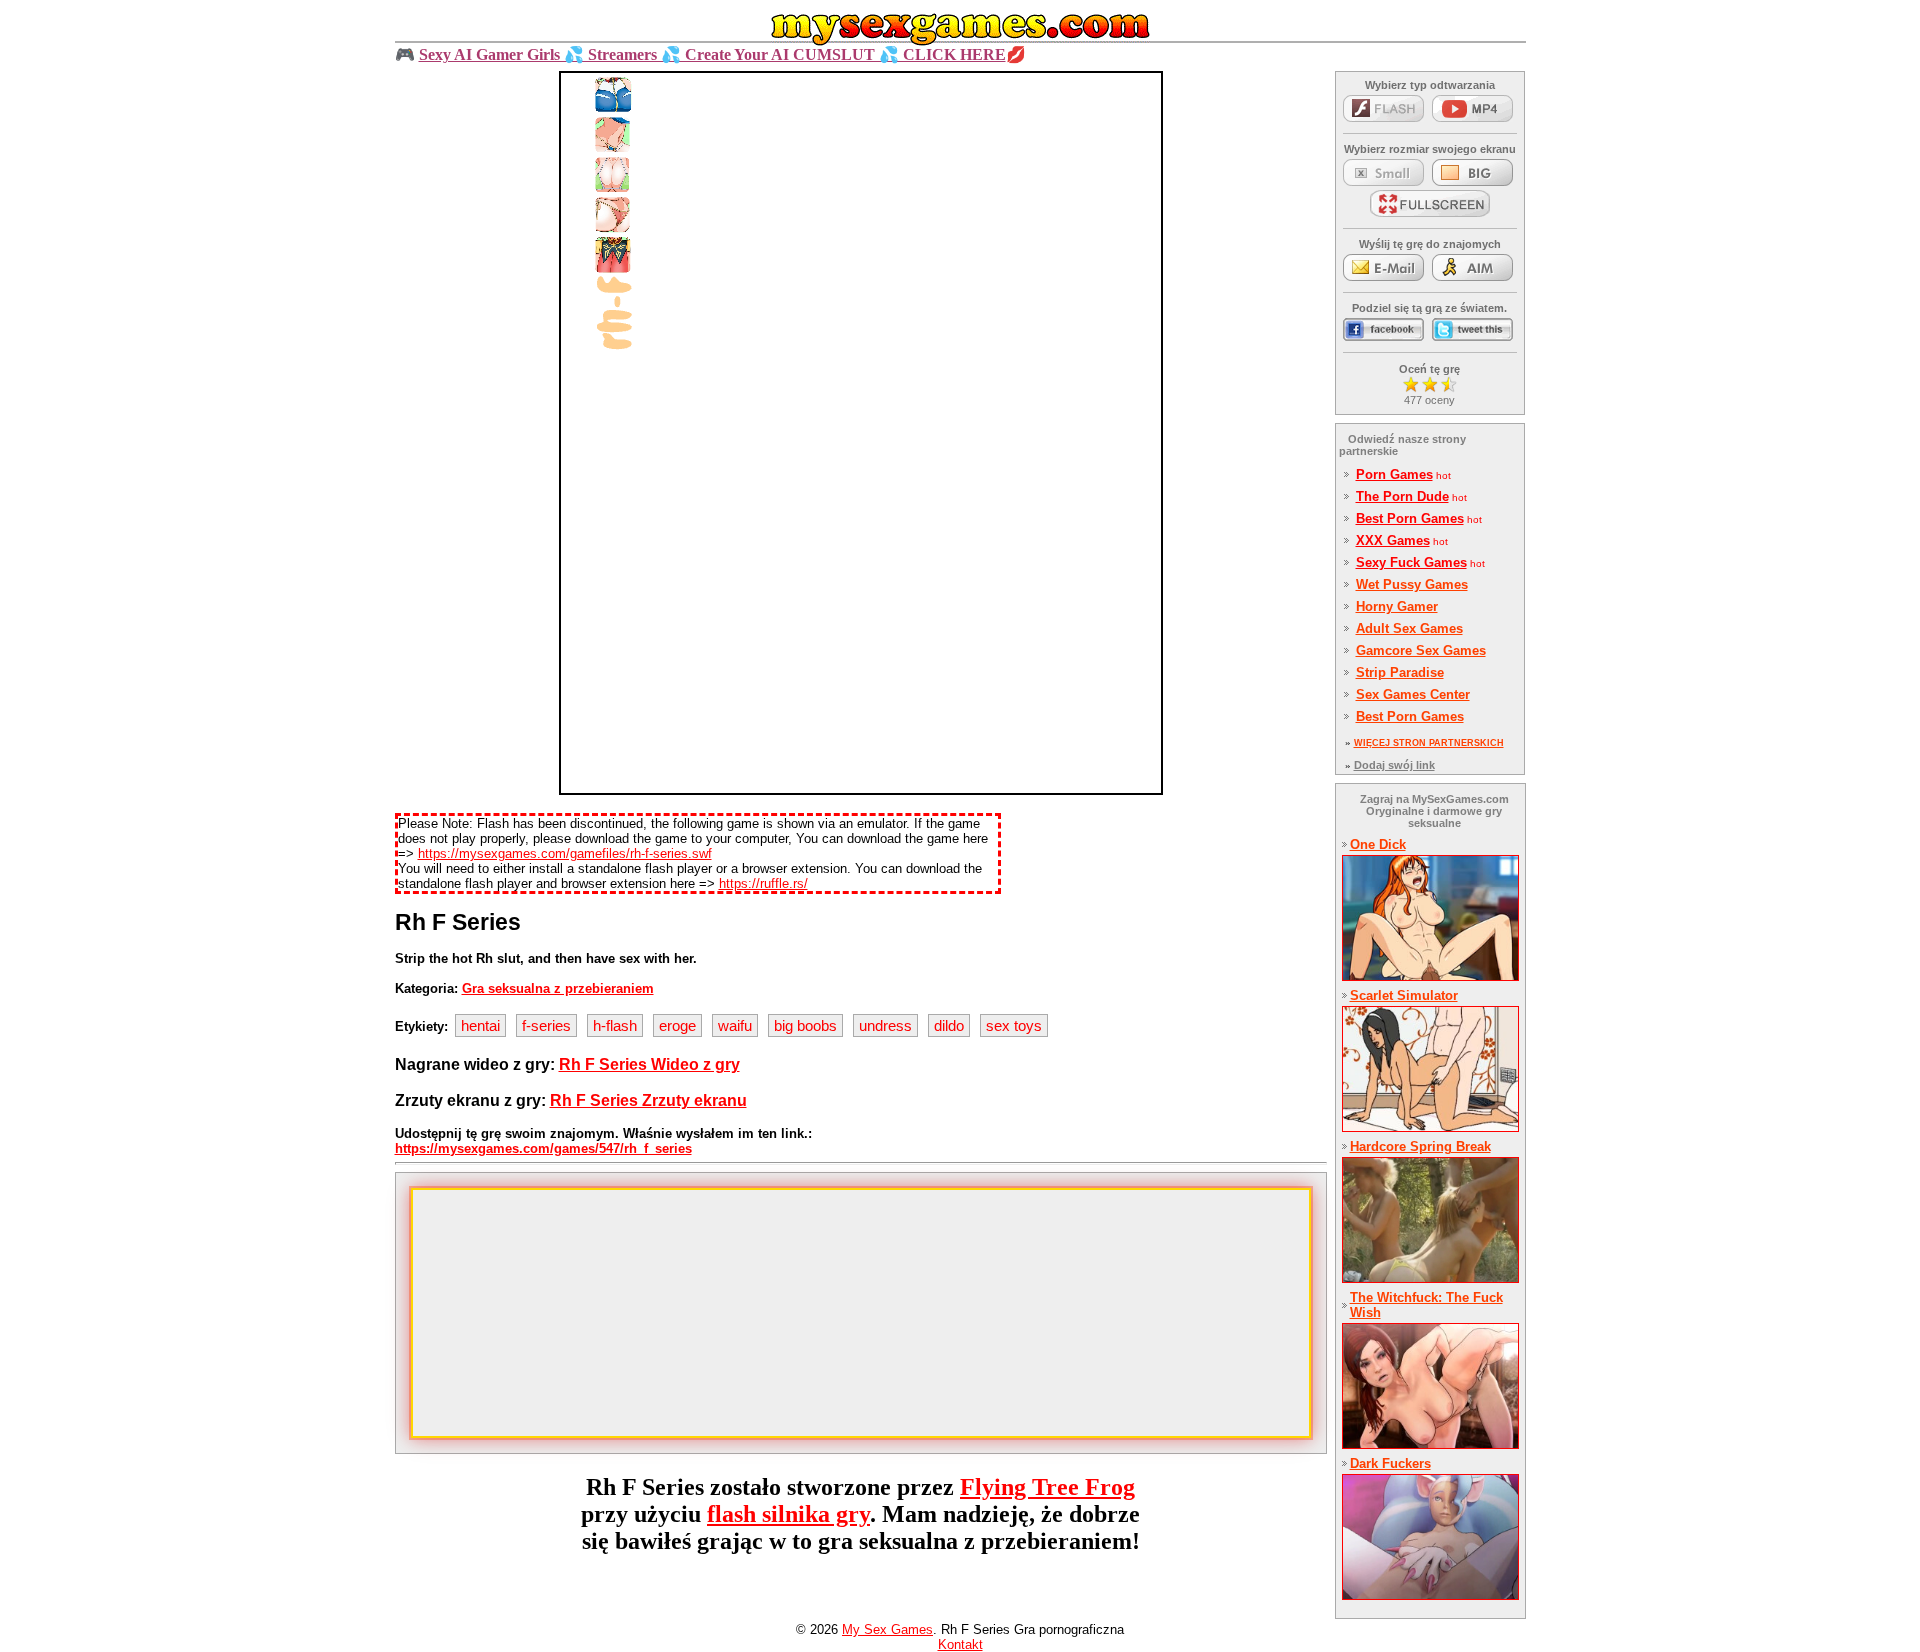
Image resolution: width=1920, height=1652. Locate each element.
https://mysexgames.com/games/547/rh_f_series (543, 1148)
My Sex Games (887, 1629)
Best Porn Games (1410, 518)
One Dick (1378, 844)
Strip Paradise (1400, 672)
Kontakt (960, 1644)
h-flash (615, 1025)
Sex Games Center (1413, 694)
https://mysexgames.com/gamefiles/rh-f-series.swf (565, 853)
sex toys (1014, 1025)
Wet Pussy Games (1412, 584)
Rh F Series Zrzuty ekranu (648, 1100)
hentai (480, 1025)
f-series (546, 1025)
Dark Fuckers (1390, 1463)
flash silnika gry (788, 1514)
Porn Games (1394, 474)
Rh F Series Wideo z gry (649, 1064)
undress (885, 1025)
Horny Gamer (1397, 606)
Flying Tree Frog (1047, 1487)
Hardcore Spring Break (1420, 1146)
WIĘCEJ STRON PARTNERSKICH (1429, 743)
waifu (735, 1025)
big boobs (805, 1025)
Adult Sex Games (1409, 628)
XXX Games (1393, 540)
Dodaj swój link (1394, 765)
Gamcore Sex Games (1421, 650)
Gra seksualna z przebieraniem (558, 988)
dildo (949, 1025)
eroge (677, 1025)
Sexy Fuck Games (1411, 562)
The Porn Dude (1402, 496)
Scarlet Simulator (1404, 995)
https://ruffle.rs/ (763, 883)
